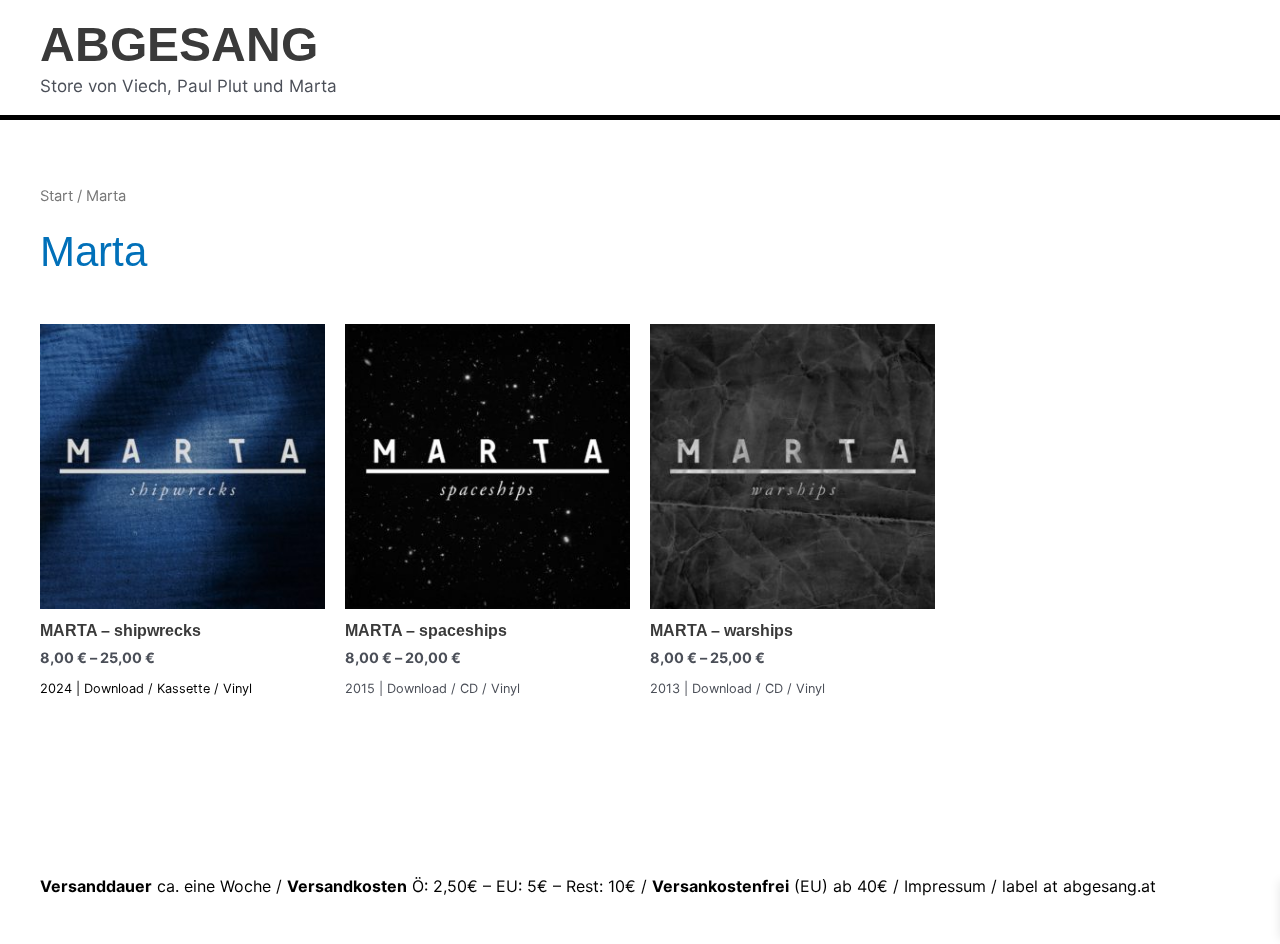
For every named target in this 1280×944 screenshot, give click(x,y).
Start (56, 196)
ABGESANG (179, 44)
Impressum (945, 886)
